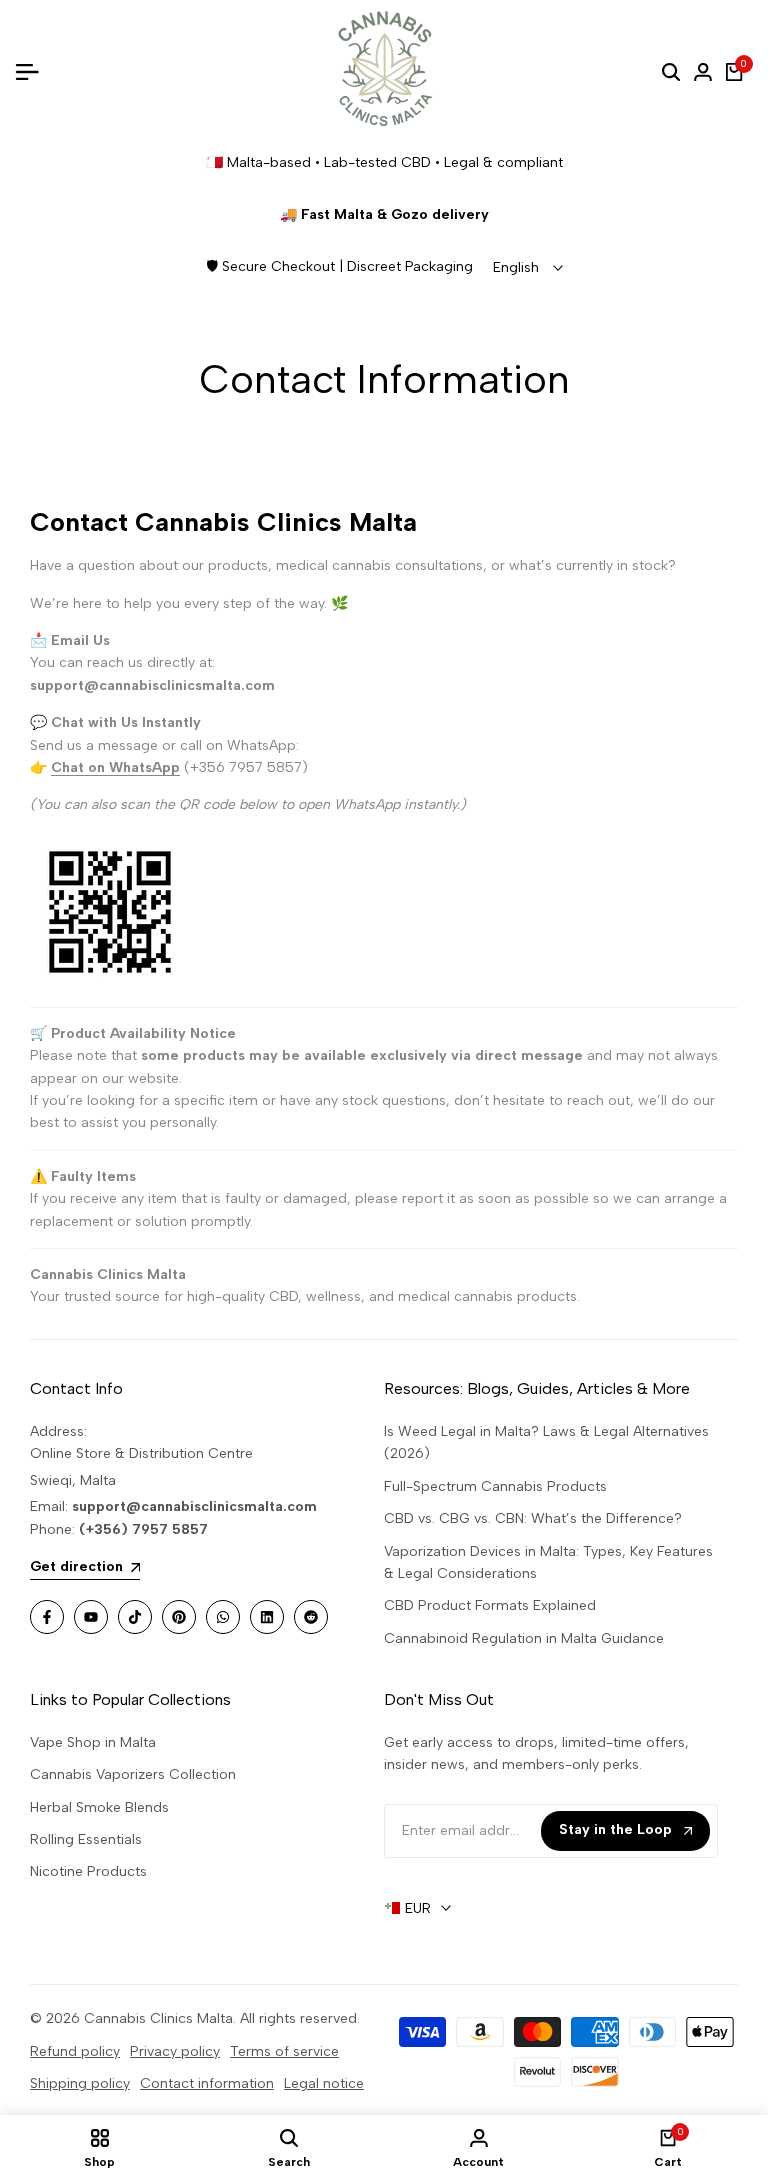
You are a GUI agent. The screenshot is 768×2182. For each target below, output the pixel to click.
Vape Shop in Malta (93, 1742)
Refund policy (75, 2051)
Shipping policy (80, 2083)
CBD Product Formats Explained (490, 1605)
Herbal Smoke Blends (99, 1807)
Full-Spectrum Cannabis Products (495, 1486)
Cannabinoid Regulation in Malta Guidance (524, 1638)
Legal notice (324, 2083)
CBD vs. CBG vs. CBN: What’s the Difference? (533, 1518)
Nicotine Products (88, 1871)
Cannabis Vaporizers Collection (133, 1774)
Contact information (207, 2083)
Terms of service (284, 2051)
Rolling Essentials (86, 1839)
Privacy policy (175, 2051)
